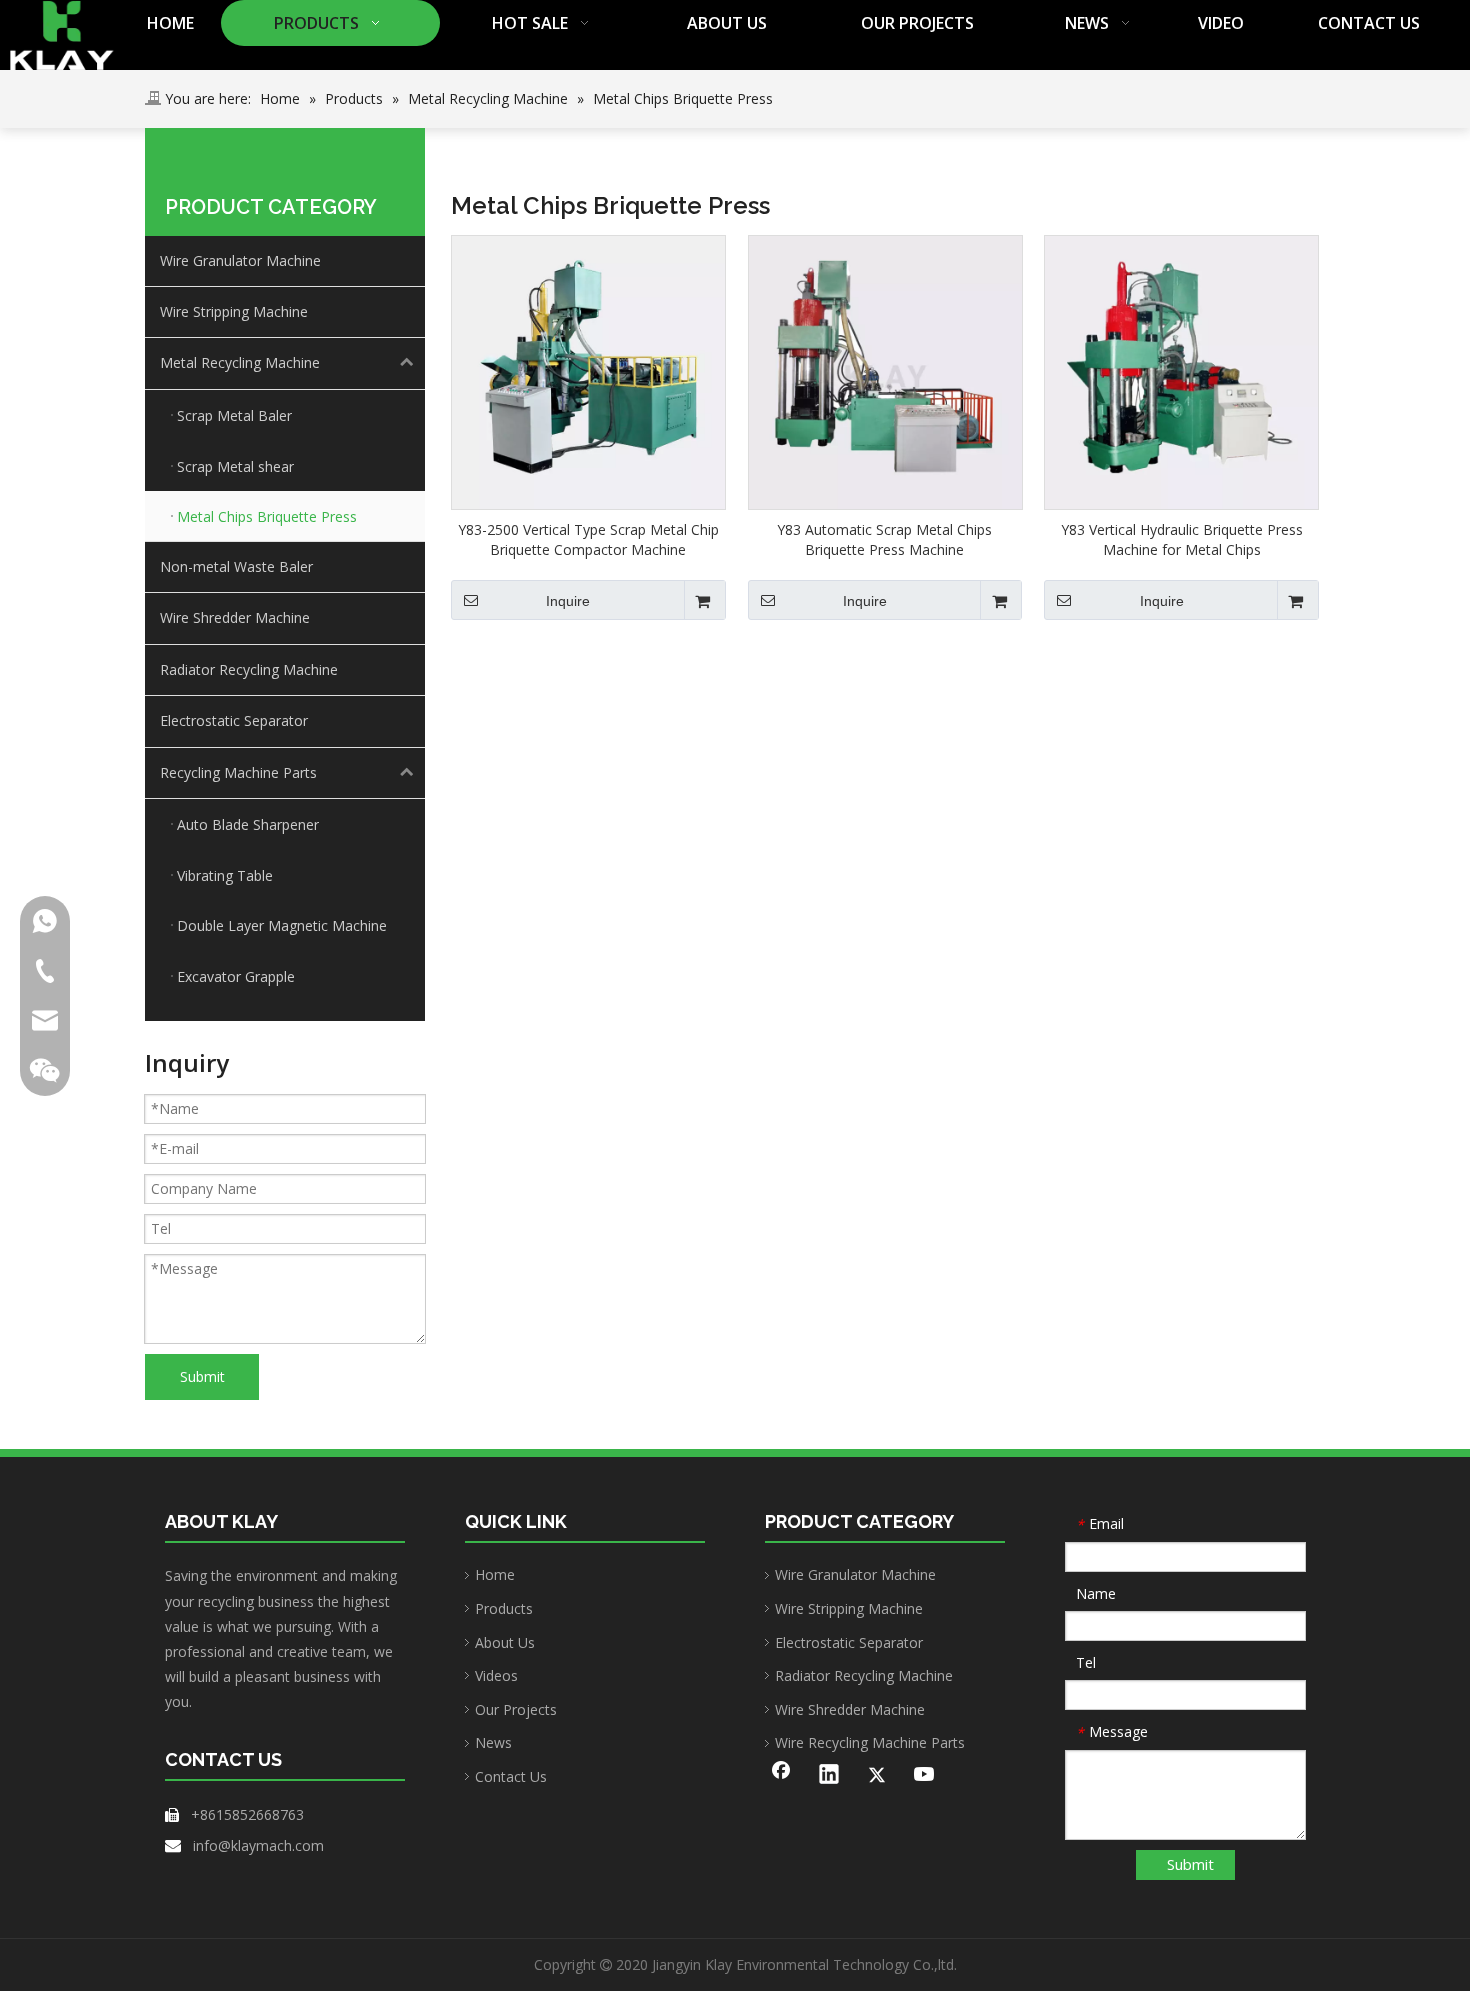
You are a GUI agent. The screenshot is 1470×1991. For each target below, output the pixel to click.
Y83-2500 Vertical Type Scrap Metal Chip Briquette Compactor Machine (588, 539)
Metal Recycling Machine (240, 362)
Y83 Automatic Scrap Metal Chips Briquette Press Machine (884, 539)
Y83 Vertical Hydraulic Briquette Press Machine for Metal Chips (1182, 539)
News (493, 1742)
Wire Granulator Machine (240, 260)
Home (495, 1574)
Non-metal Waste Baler (236, 566)
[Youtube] (925, 1776)
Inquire (568, 601)
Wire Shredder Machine (235, 617)
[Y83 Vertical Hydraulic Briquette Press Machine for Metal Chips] (1181, 370)
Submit (202, 1376)
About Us (505, 1642)
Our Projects (516, 1709)
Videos (496, 1675)
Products (504, 1608)
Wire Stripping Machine (234, 311)
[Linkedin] (829, 1776)
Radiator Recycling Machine (249, 669)
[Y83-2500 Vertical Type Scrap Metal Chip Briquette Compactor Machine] (588, 370)
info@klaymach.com (258, 1845)
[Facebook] (781, 1776)
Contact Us (511, 1776)
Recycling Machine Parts (238, 772)
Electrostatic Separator (234, 720)
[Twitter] (877, 1776)
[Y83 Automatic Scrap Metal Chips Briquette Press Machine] (885, 370)
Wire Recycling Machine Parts (870, 1742)
